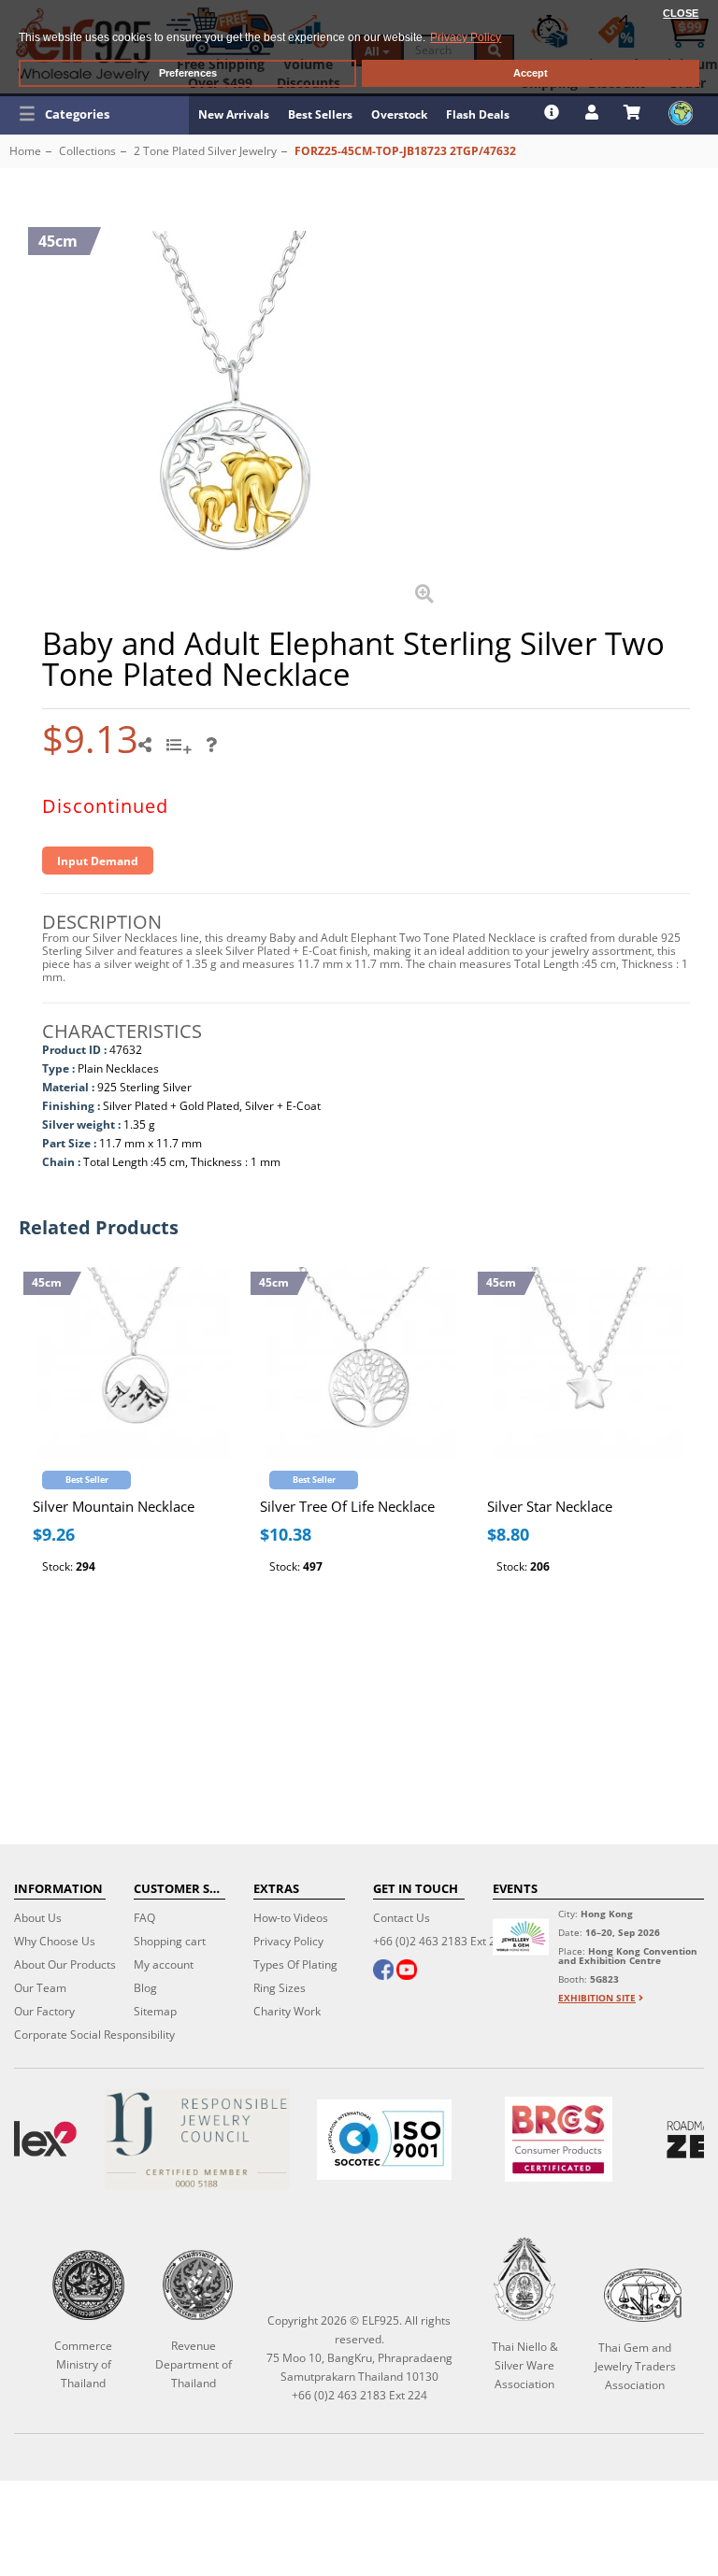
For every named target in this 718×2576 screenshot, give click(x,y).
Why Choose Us (55, 1941)
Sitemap (155, 2011)
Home (25, 151)
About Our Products (65, 1964)
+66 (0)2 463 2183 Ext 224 (441, 1941)
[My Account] (594, 112)
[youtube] (407, 1971)
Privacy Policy (288, 1941)
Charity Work (287, 2011)
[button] (94, 114)
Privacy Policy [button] (466, 37)
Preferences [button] (188, 73)
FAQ (144, 1918)
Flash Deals (478, 114)
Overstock (399, 114)
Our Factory (44, 2011)
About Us (38, 1918)
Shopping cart (170, 1941)
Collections (87, 151)
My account (164, 1964)
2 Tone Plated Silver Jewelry (205, 151)
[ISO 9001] (384, 2140)
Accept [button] (531, 73)
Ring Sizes (280, 1988)
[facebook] (383, 1971)
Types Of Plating (295, 1964)
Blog (145, 1988)
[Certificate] (197, 2139)
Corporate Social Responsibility (94, 2035)
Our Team (40, 1988)
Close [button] (681, 13)
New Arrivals (234, 114)
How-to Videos (291, 1918)
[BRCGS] (559, 2139)
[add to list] (181, 751)
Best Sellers (320, 114)
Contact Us (402, 1918)
